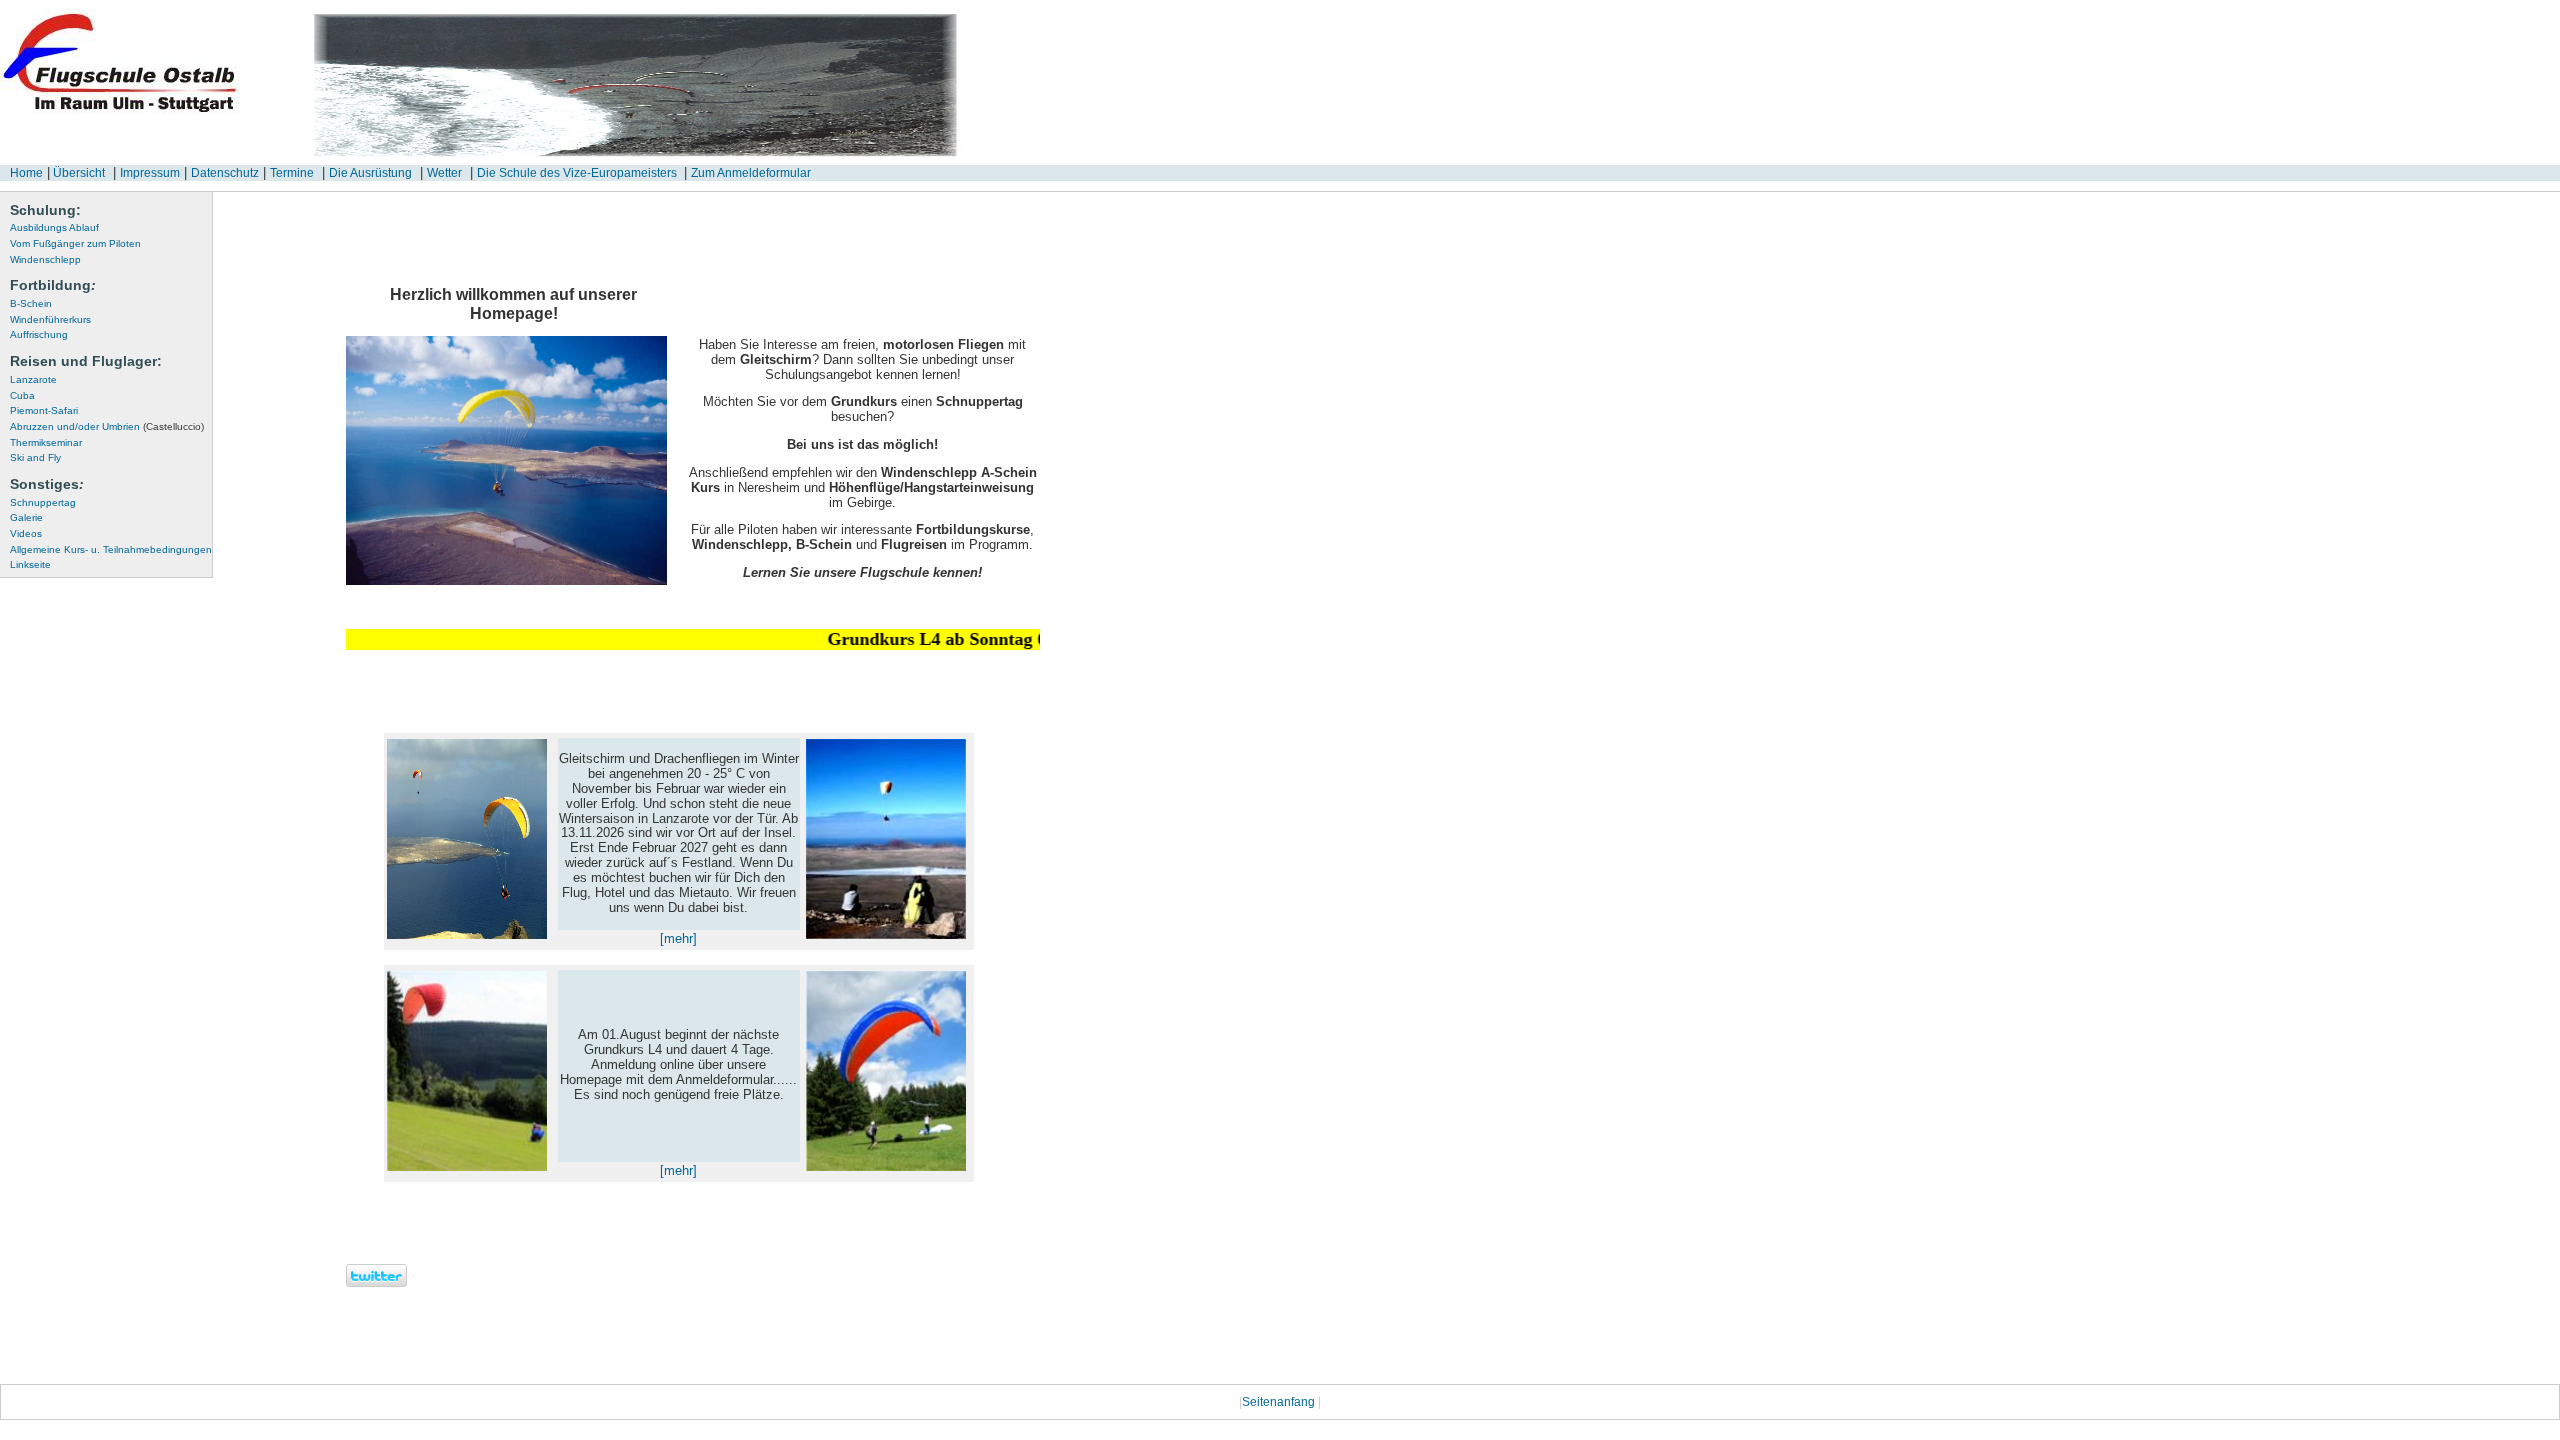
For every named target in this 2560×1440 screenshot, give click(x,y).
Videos (26, 533)
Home (26, 172)
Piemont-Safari (44, 410)
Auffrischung (39, 334)
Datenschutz (225, 172)
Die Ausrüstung (370, 172)
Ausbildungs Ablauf (54, 227)
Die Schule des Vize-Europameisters (578, 172)
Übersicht (77, 172)
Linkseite (30, 564)
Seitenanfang (1280, 1402)
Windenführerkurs (50, 319)
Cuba (22, 395)
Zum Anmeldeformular (751, 172)
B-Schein (31, 303)
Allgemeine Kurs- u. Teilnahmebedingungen (111, 549)
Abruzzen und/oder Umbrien (107, 426)
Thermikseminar (46, 442)
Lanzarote (33, 379)
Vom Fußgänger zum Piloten (75, 243)
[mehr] (678, 938)
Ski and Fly (35, 457)
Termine (292, 172)
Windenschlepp (45, 259)
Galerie (26, 517)
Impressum (150, 172)
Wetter (444, 172)
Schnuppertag (43, 502)
